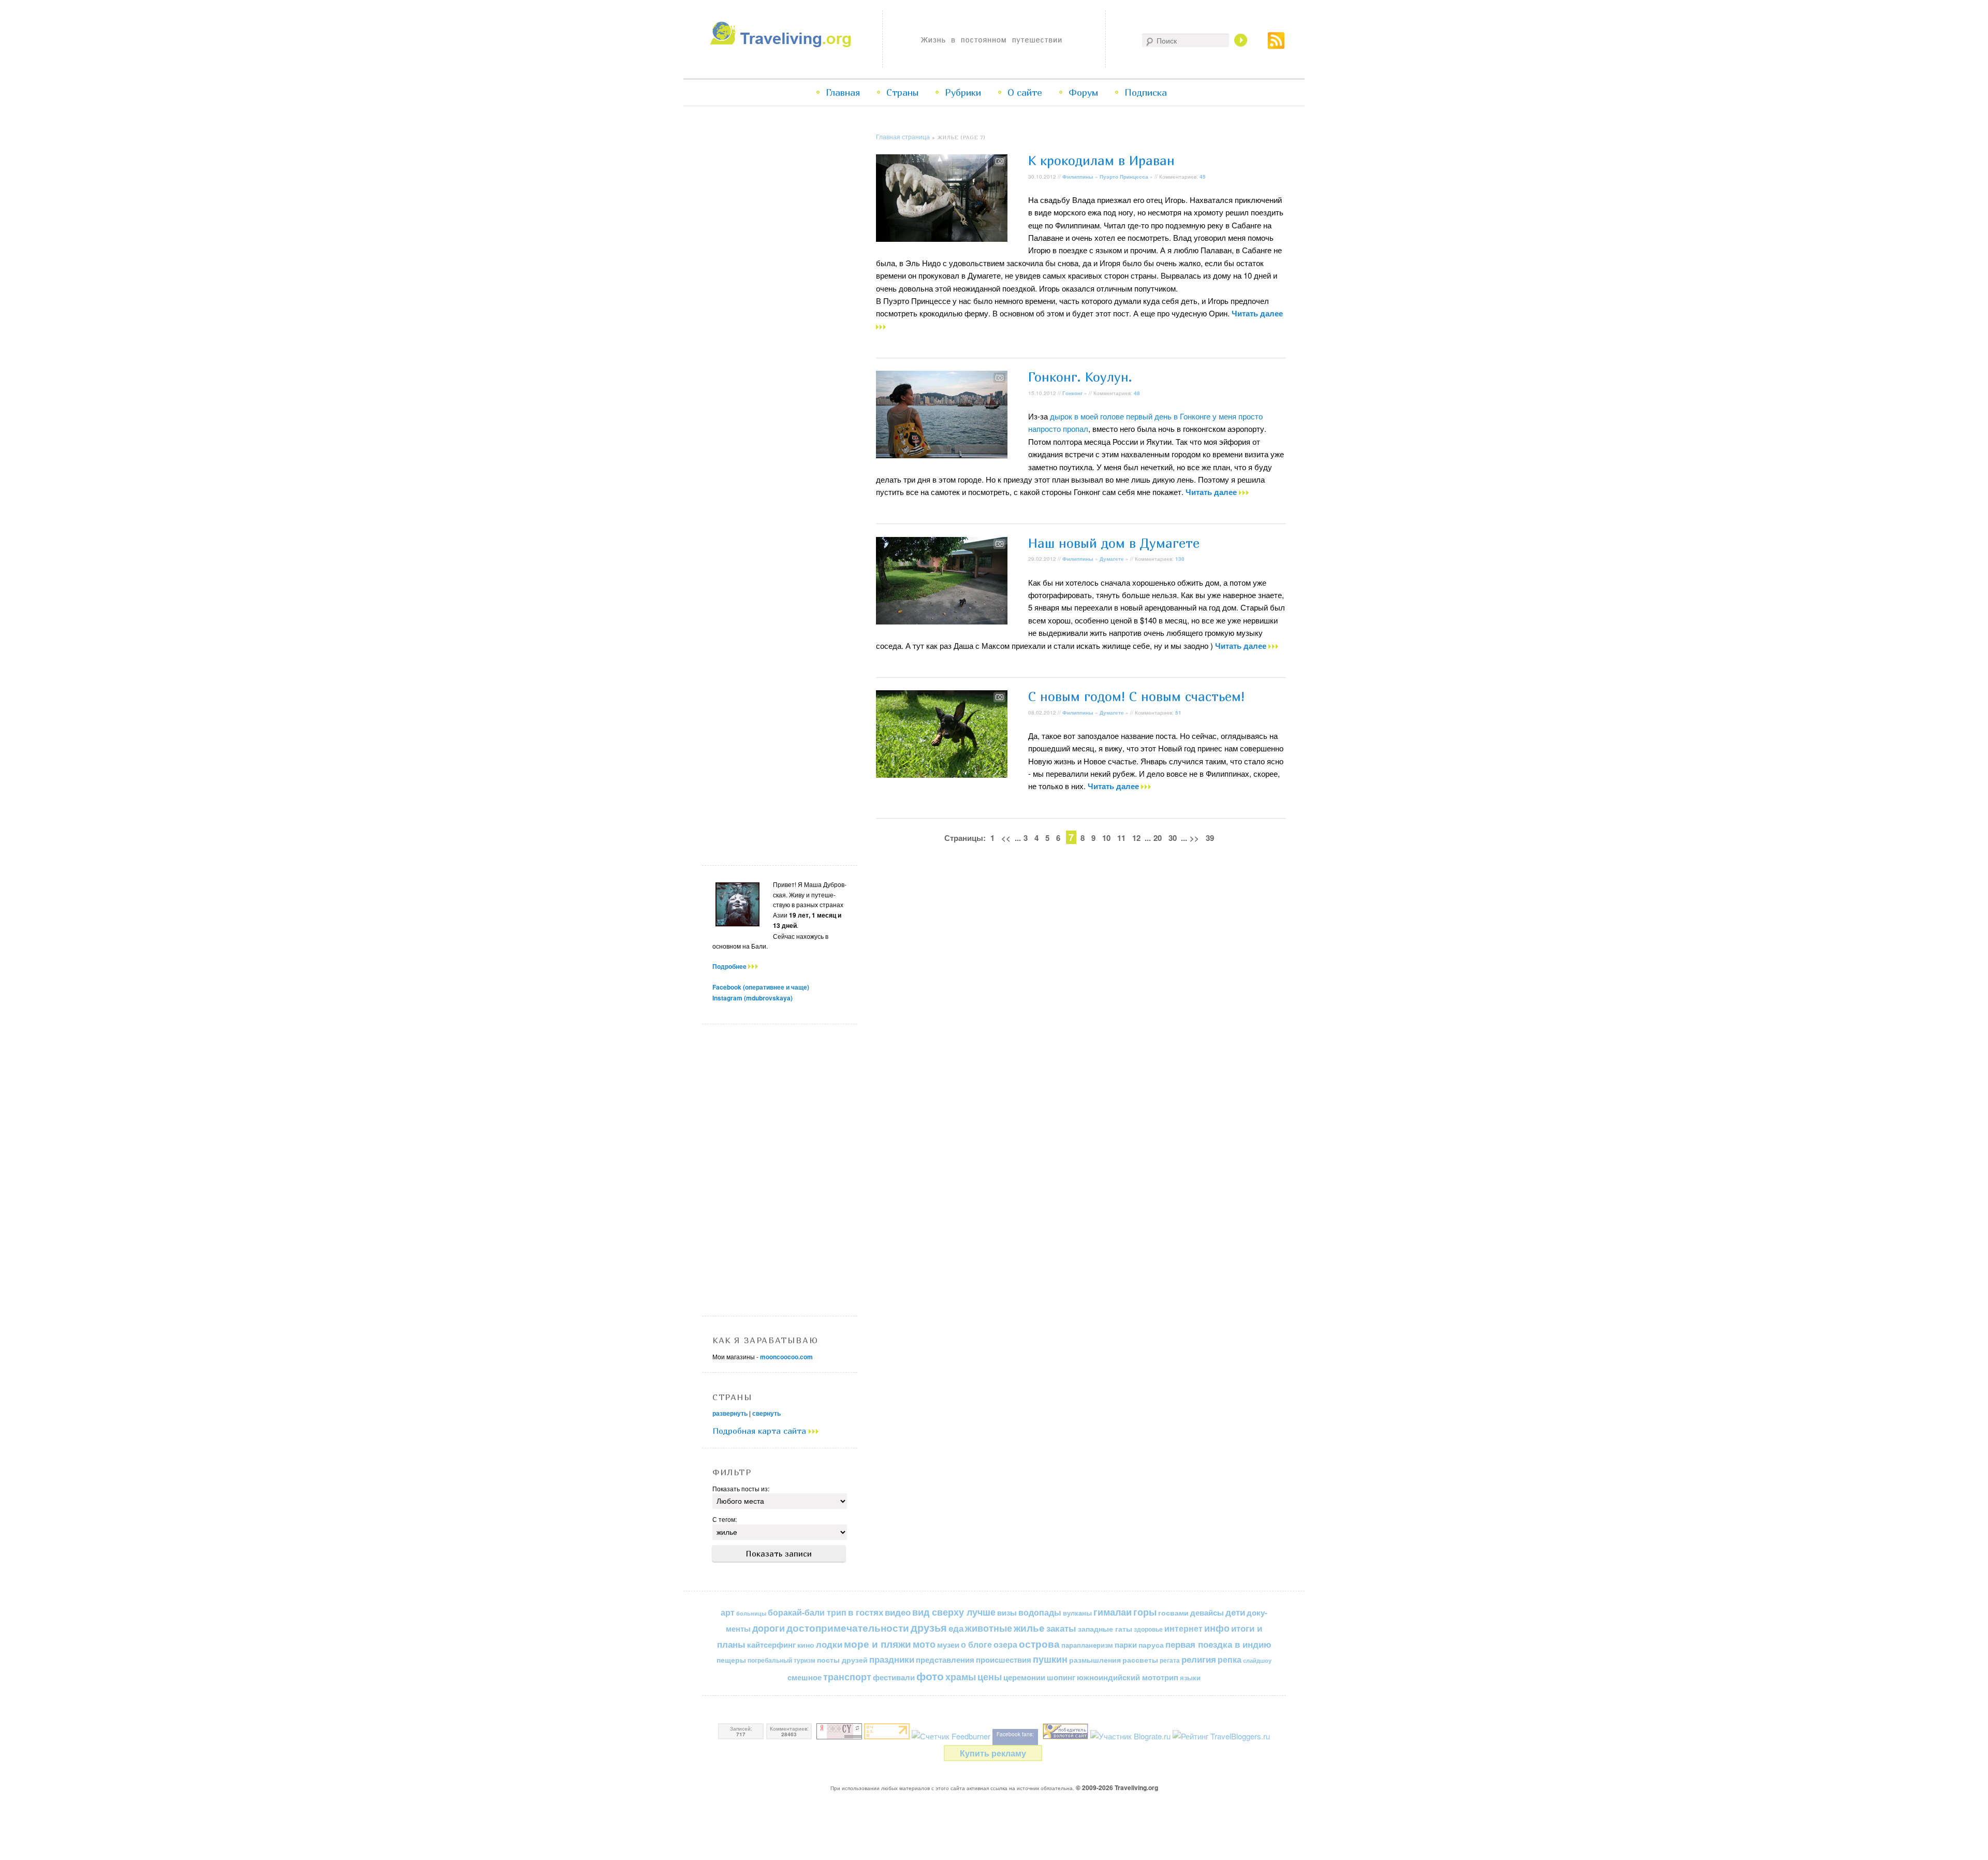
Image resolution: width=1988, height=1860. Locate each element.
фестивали (894, 1677)
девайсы (1207, 1612)
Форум (1083, 92)
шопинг (1061, 1677)
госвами (1173, 1612)
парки (1126, 1645)
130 (1180, 559)
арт (728, 1612)
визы (1007, 1612)
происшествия (1004, 1660)
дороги (769, 1628)
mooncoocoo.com (786, 1357)
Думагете (1112, 559)
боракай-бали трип (807, 1612)
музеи (948, 1645)
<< (1006, 838)
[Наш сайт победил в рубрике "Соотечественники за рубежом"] (1065, 1736)
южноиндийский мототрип (1128, 1677)
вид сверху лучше (954, 1612)
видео (898, 1612)
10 (1106, 838)
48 (1137, 393)
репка (1230, 1659)
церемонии (1024, 1677)
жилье (1029, 1628)
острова (1039, 1644)
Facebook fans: (1015, 1734)
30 (1173, 838)
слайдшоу (1257, 1660)
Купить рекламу (993, 1753)
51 (1178, 713)
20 (1158, 838)
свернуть (766, 1413)
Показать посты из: (741, 1488)
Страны (902, 92)
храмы (961, 1676)
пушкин (1050, 1659)
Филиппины (1078, 177)
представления (945, 1660)
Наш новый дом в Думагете (1114, 543)
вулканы (1077, 1613)
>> (1194, 838)
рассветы (1140, 1660)
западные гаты (1105, 1629)
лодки (829, 1644)
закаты (1061, 1628)
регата (1170, 1660)
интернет (1183, 1628)
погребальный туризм (781, 1660)
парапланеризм (1087, 1645)
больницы (751, 1613)
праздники (892, 1659)
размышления (1095, 1660)
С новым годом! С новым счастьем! (1136, 696)
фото (930, 1676)
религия (1199, 1659)
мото (924, 1644)
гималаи (1113, 1612)
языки (1190, 1678)
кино (806, 1645)
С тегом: (725, 1519)
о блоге (976, 1644)
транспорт (847, 1677)
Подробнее (730, 966)
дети (1235, 1612)
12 (1136, 838)
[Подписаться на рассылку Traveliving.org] (1276, 46)
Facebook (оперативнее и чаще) (761, 987)
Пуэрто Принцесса (1124, 177)
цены (990, 1676)
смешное (805, 1677)
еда (956, 1628)
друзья (929, 1627)
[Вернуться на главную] (783, 44)
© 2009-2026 (1117, 1788)
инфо (1217, 1628)
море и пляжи (878, 1644)
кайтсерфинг (771, 1645)
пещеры (731, 1660)
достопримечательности (848, 1628)
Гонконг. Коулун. (1080, 377)
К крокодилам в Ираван (1101, 161)
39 (1210, 838)
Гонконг (1072, 393)
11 (1121, 838)
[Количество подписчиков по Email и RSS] (951, 1736)
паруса (1151, 1645)
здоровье (1148, 1629)
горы (1145, 1612)
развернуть (730, 1413)
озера (1005, 1644)
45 (1203, 177)
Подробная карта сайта (761, 1431)
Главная (843, 92)
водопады (1040, 1612)
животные (989, 1628)
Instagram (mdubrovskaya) (752, 998)
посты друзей (842, 1660)
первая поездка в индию (1218, 1644)
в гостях (866, 1612)
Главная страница (903, 136)
